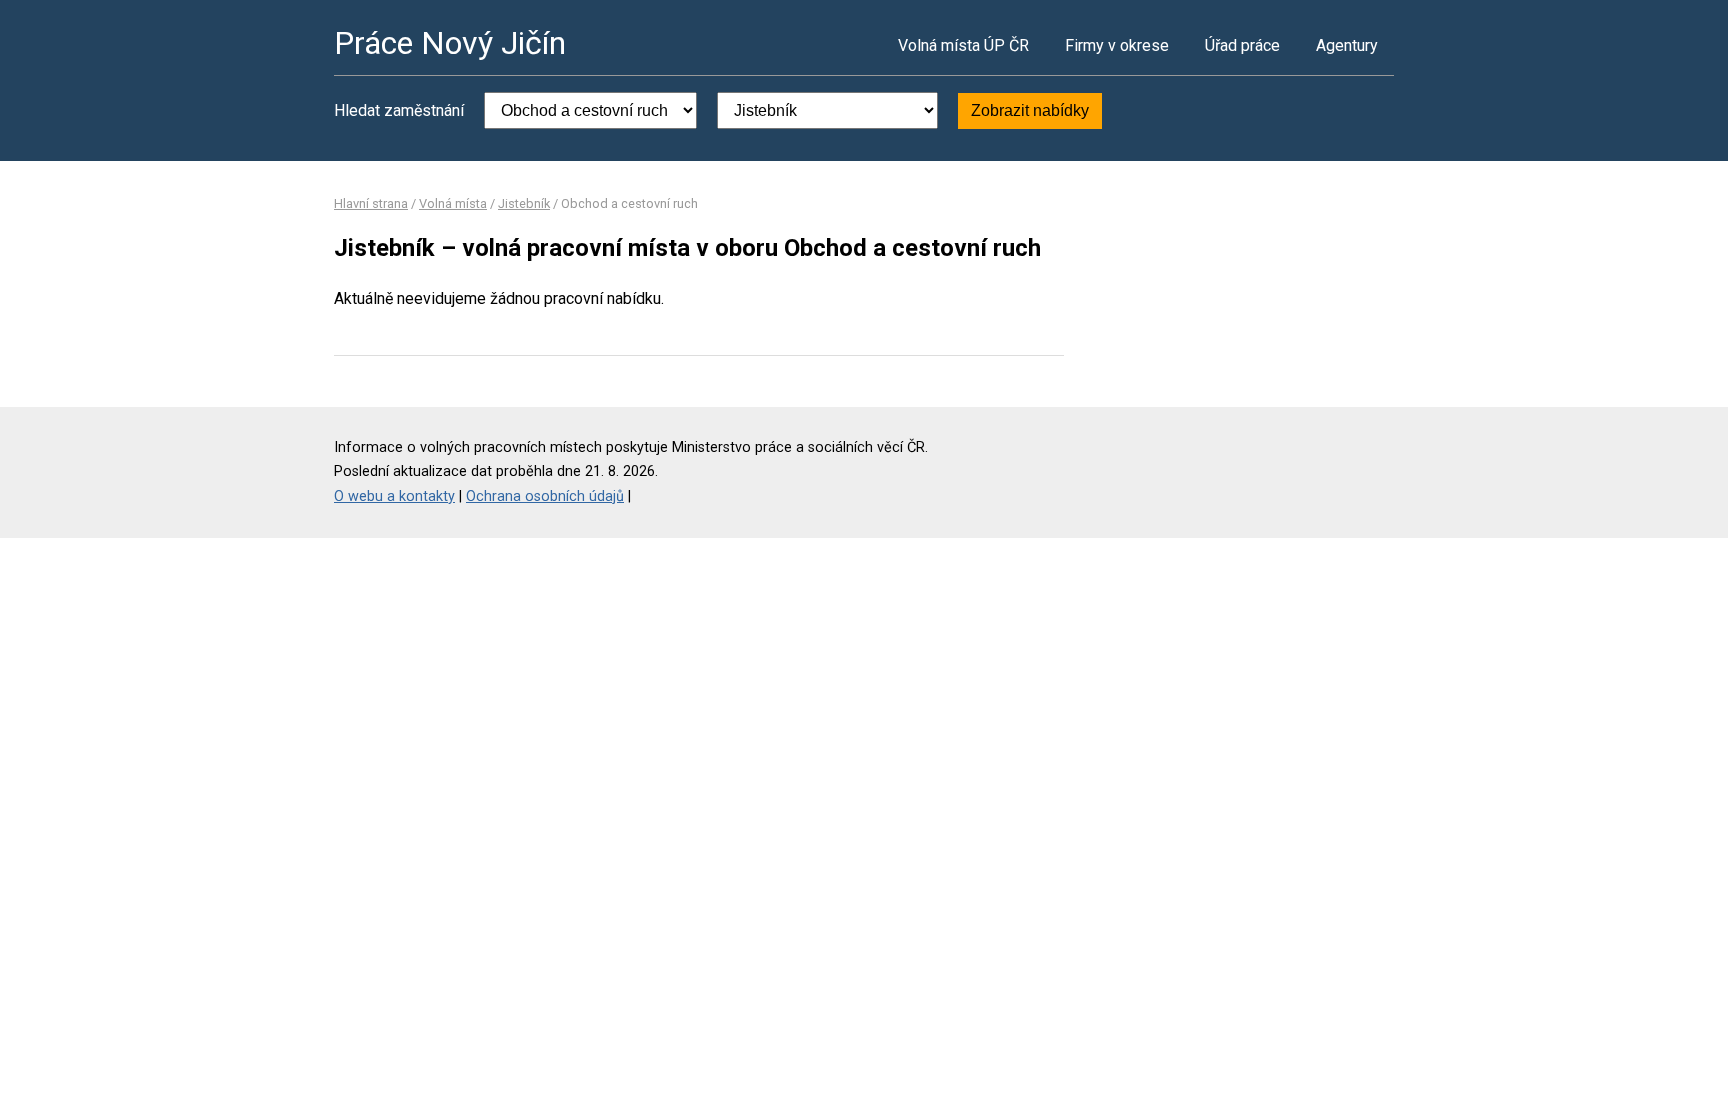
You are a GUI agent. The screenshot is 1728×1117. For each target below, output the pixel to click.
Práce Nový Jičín (450, 43)
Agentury (1347, 45)
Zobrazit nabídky (1030, 110)
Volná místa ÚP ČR (963, 45)
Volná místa (453, 203)
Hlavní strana (371, 203)
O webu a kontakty (394, 496)
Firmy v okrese (1117, 45)
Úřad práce (1242, 45)
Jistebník (524, 203)
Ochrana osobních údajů (545, 496)
